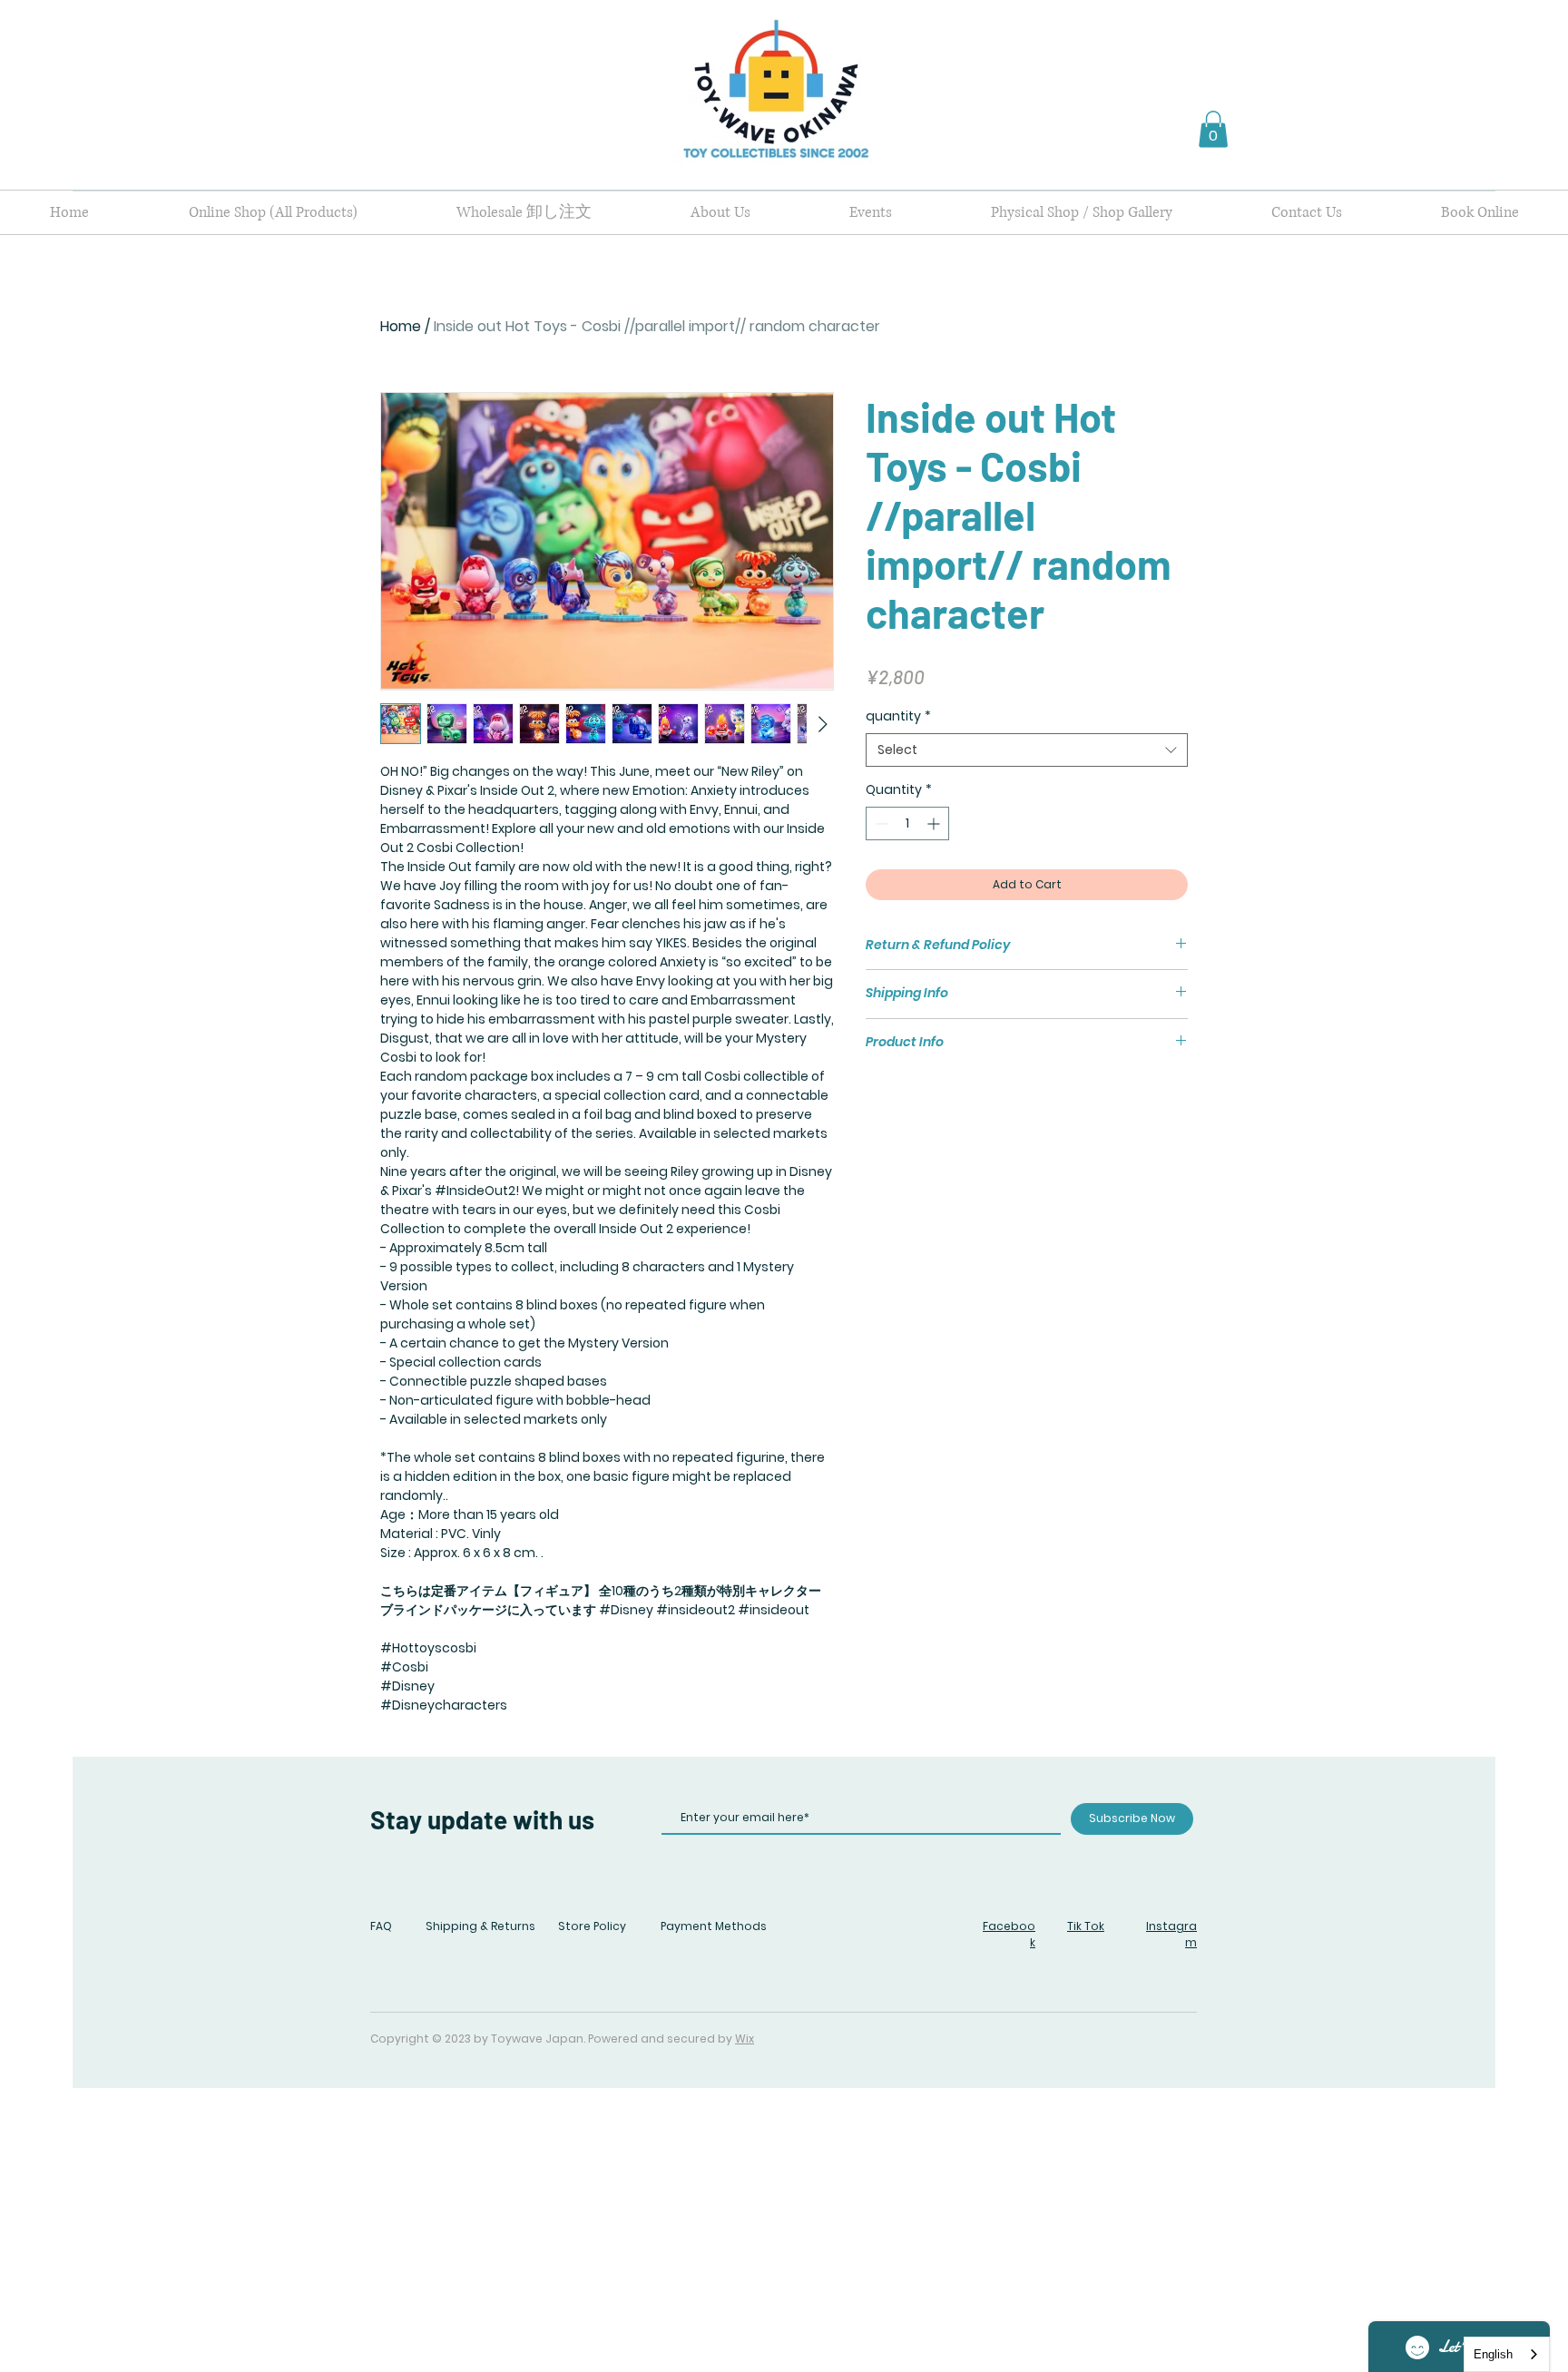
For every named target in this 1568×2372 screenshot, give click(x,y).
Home (401, 326)
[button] (1213, 129)
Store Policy (592, 1926)
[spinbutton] (907, 823)
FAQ (381, 1926)
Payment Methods (714, 1926)
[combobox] (1027, 750)
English (1493, 2354)
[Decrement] (880, 823)
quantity (898, 716)
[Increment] (935, 823)
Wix (745, 2039)
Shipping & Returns (480, 1926)
